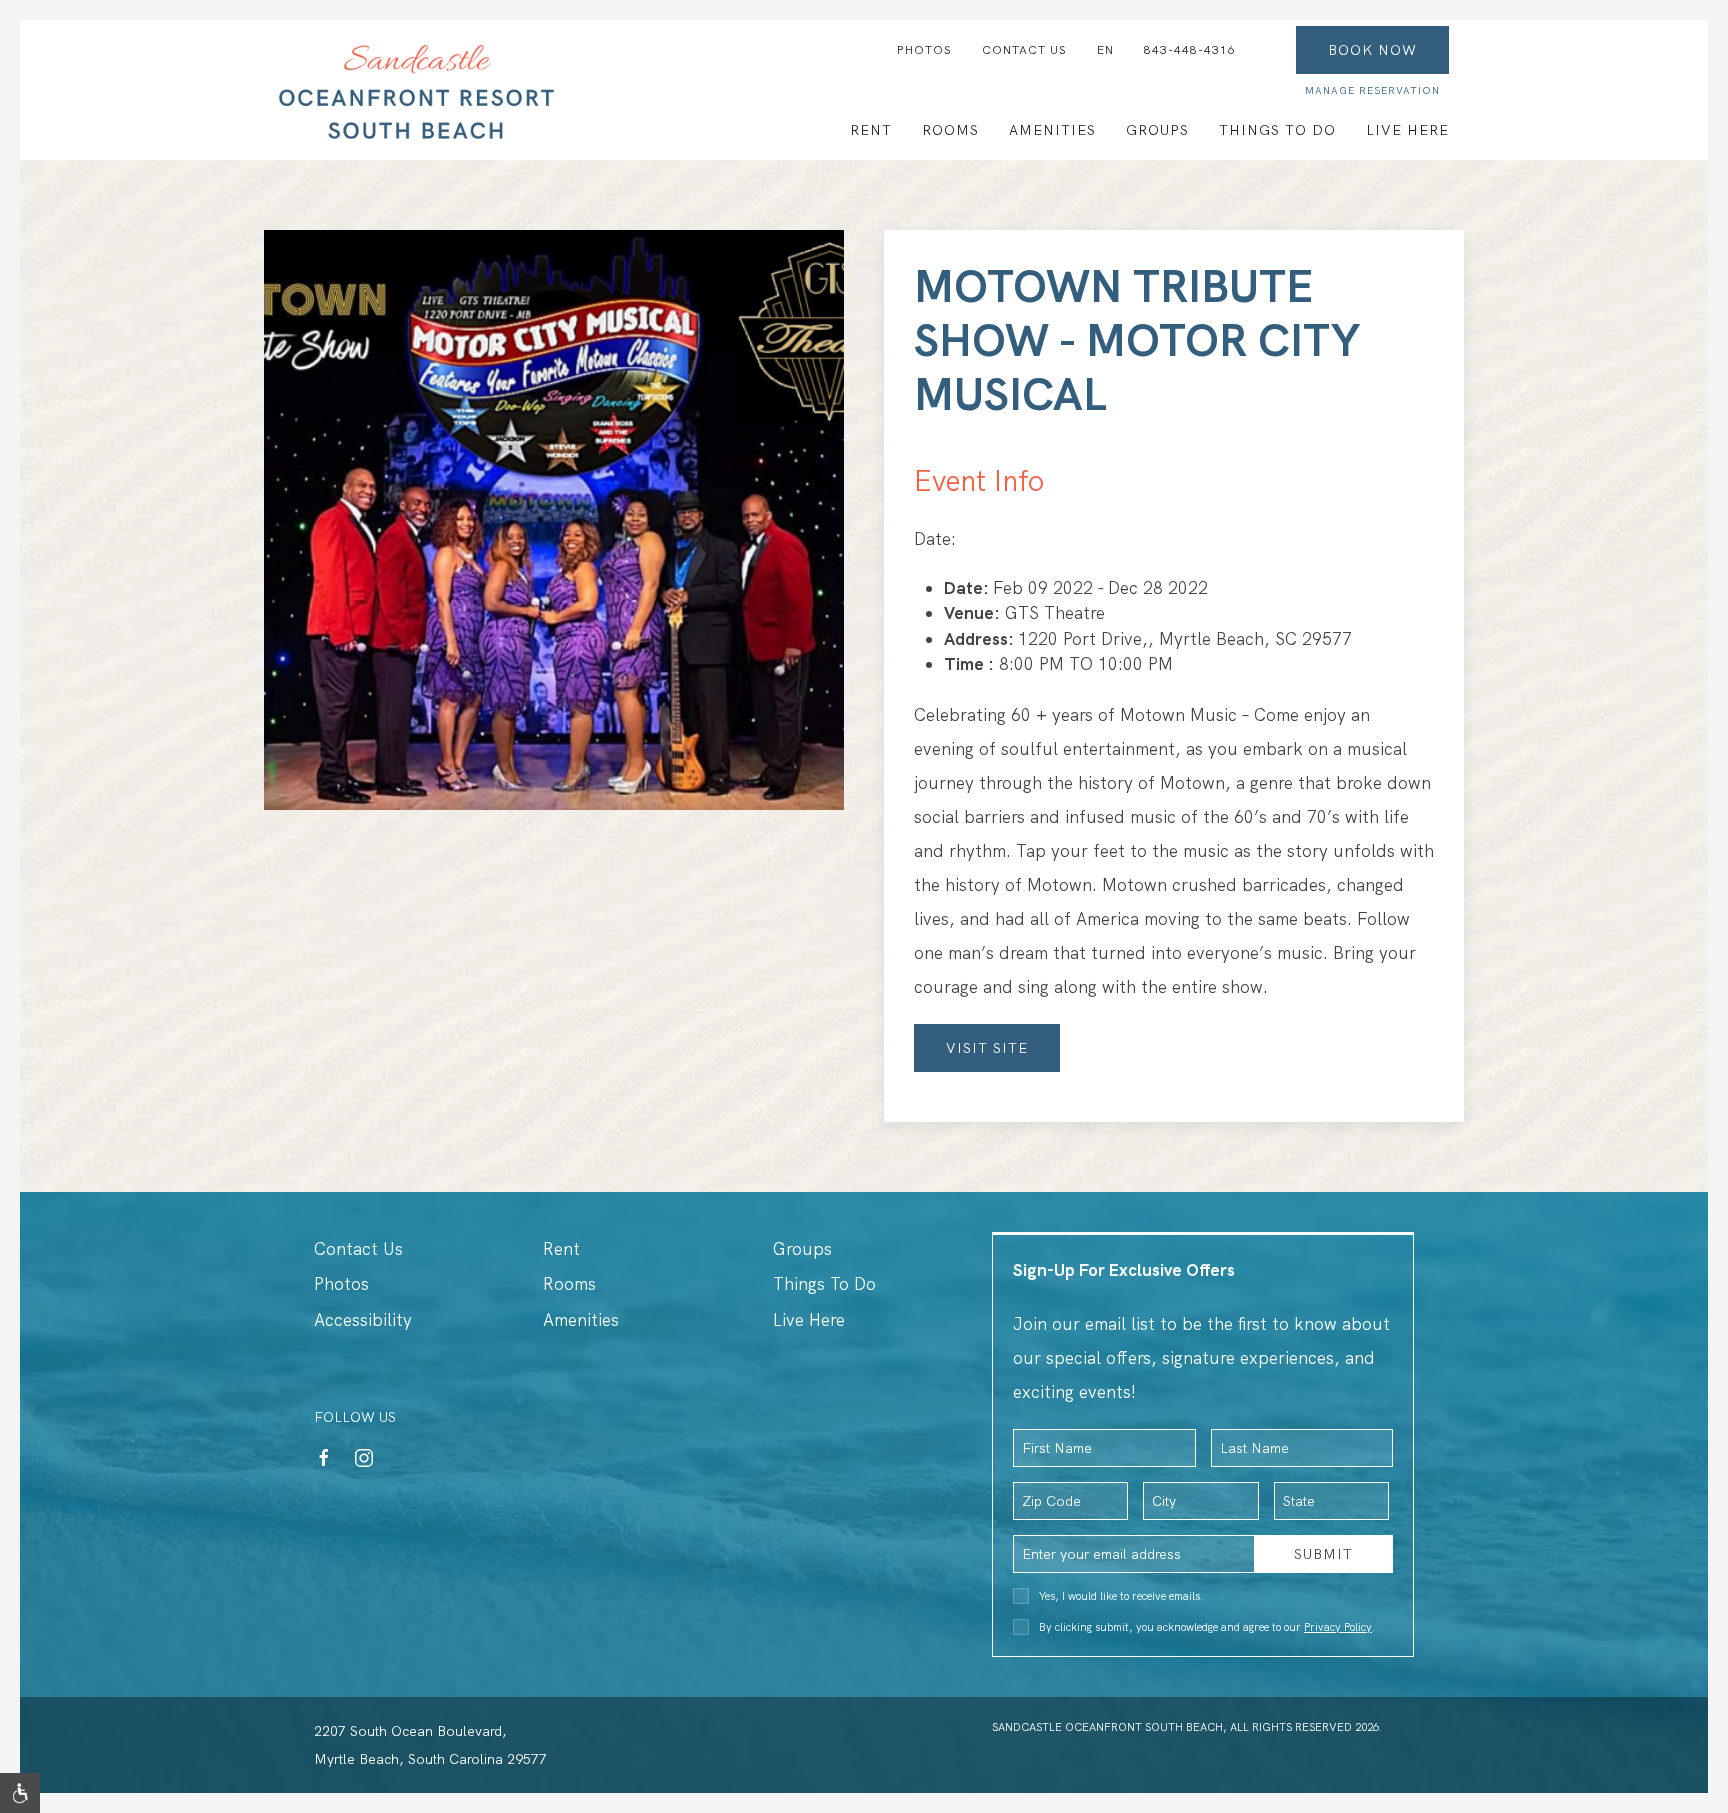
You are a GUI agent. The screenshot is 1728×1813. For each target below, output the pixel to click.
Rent (871, 130)
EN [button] (1105, 50)
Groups (1157, 130)
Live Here (1407, 130)
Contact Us (1024, 50)
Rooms (950, 130)
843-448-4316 (1190, 50)
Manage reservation (1372, 90)
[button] (20, 1793)
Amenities (1052, 130)
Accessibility (363, 1320)
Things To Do (1277, 130)
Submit (1323, 1554)
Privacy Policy (1338, 1627)
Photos (924, 50)
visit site (987, 1048)
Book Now (1372, 50)
